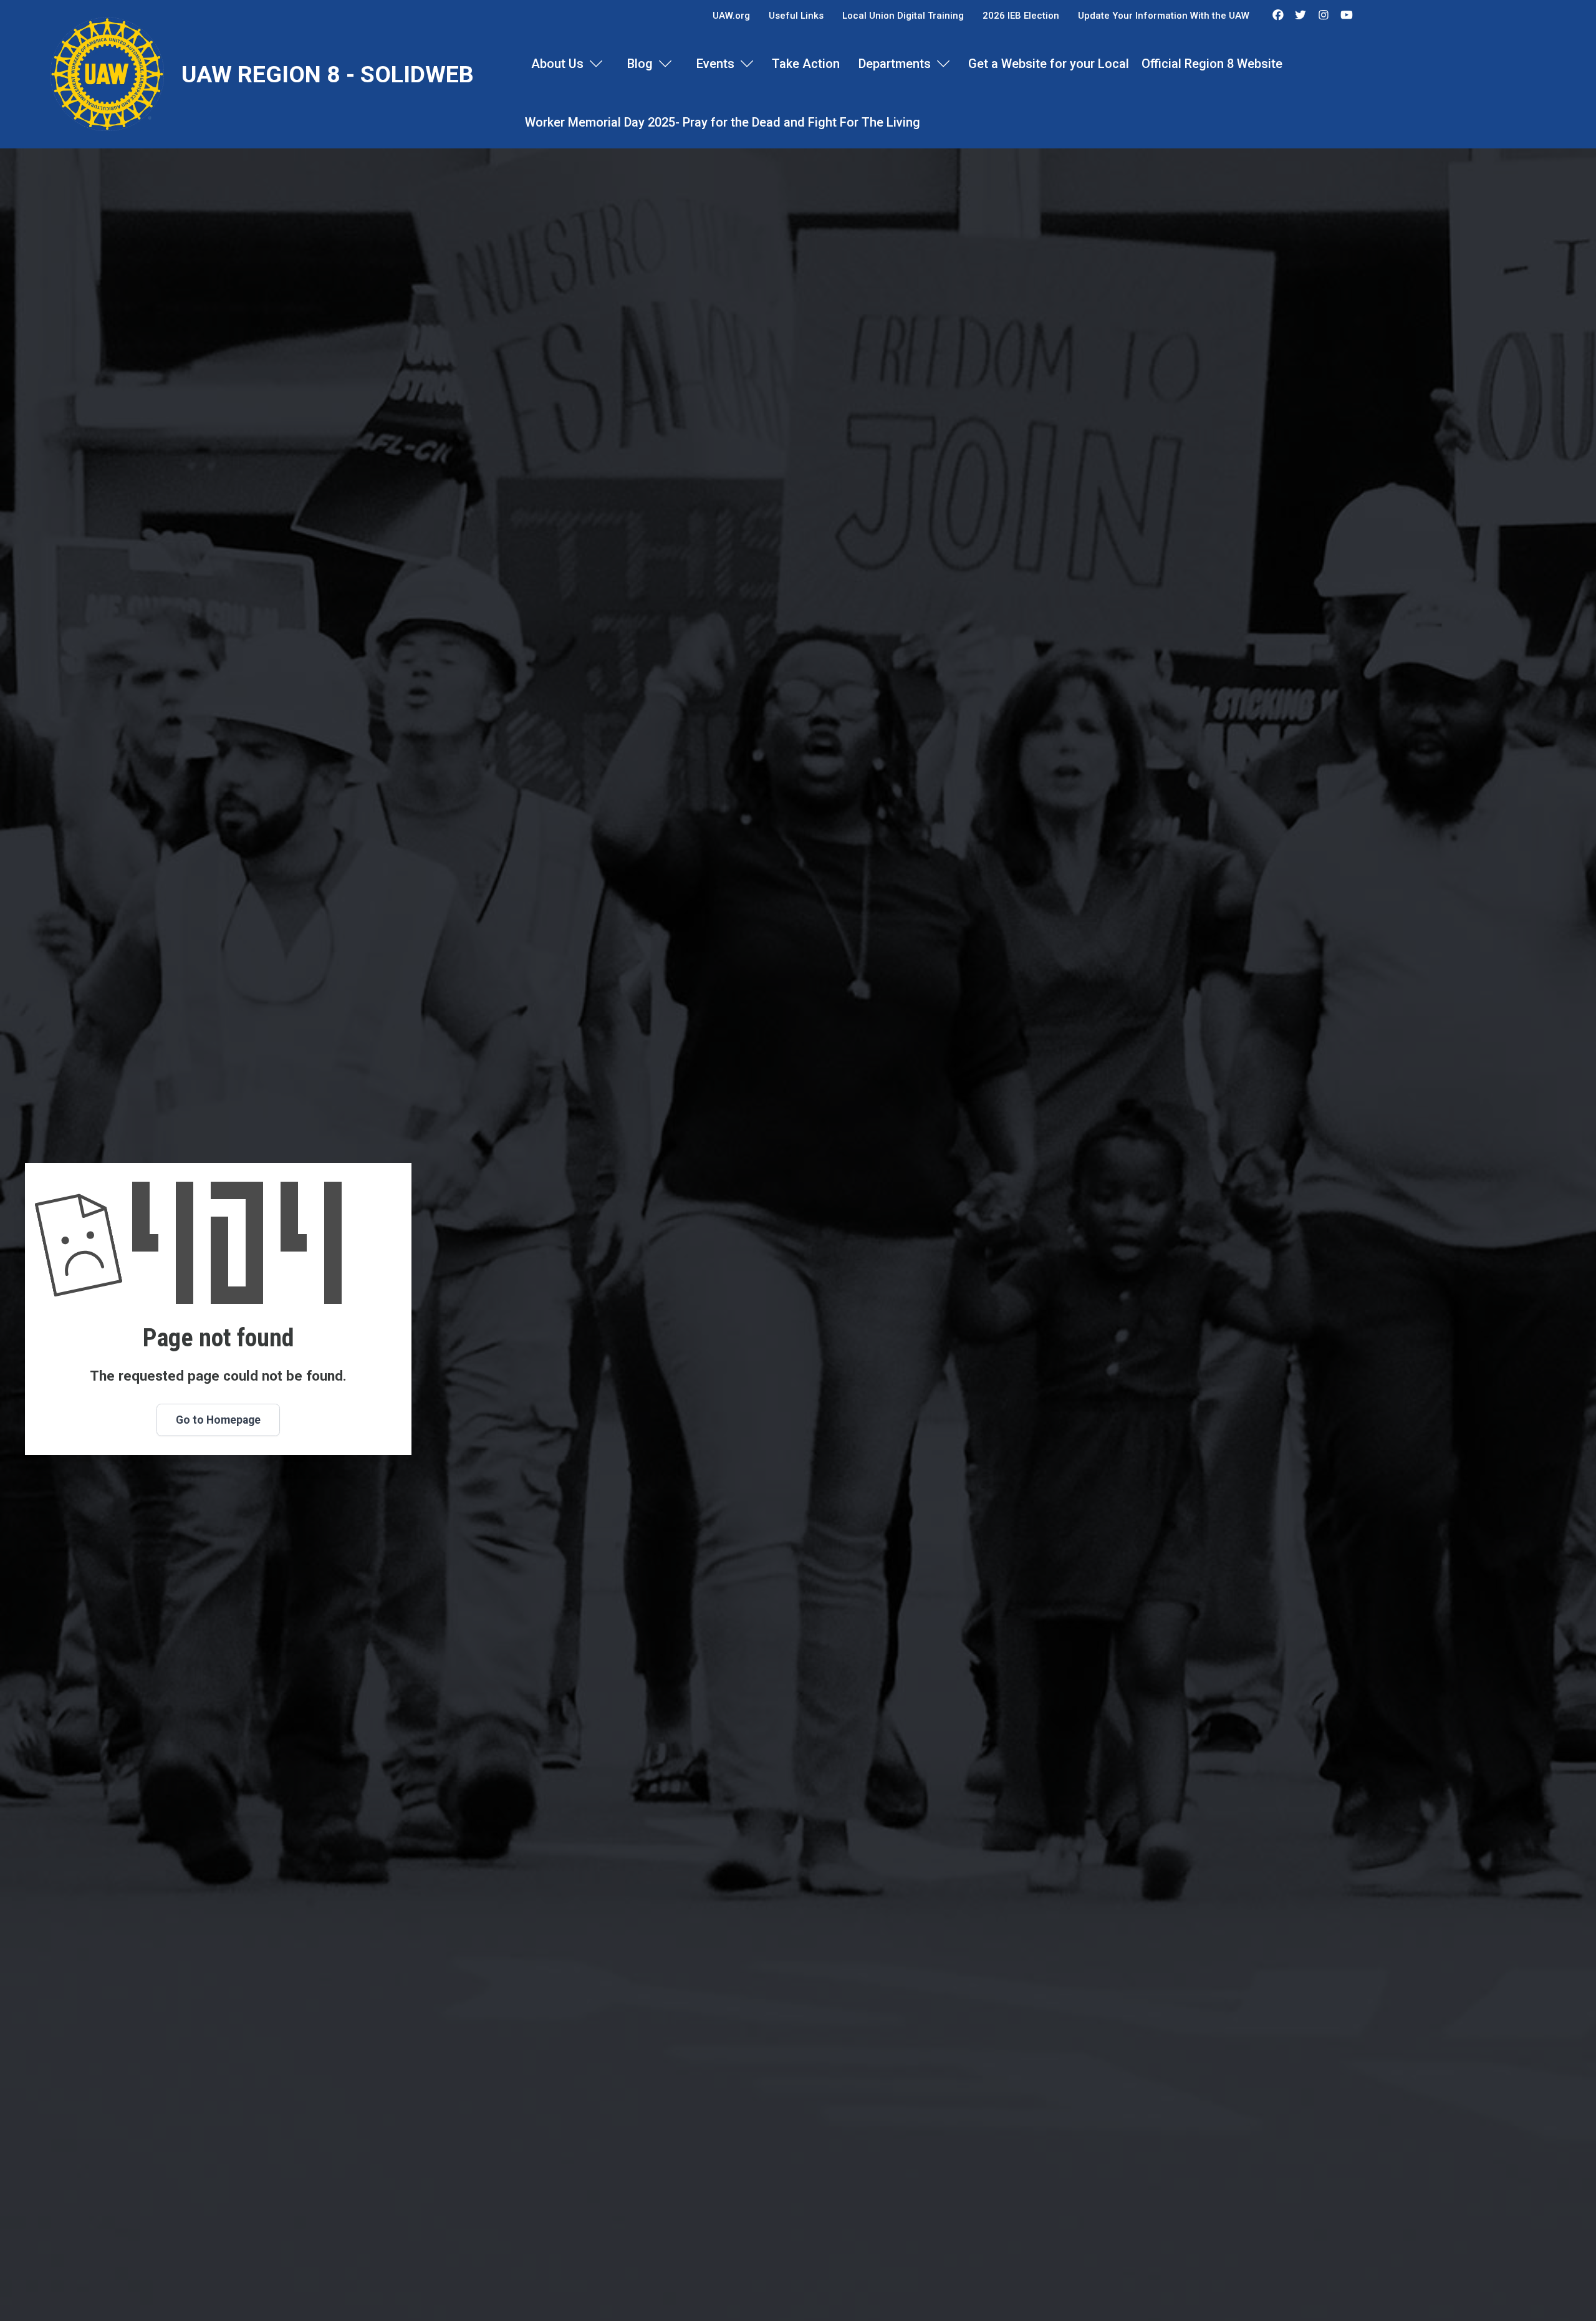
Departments (895, 64)
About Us (557, 64)
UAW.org (731, 16)
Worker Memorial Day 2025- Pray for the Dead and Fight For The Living (723, 122)
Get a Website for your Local (1049, 64)
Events (715, 64)
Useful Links (796, 16)
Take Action (806, 64)
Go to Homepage (218, 1420)
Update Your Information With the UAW (1164, 16)
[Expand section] (596, 64)
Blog (640, 64)
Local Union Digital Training (903, 16)
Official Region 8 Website (1212, 64)
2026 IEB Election (1021, 16)
